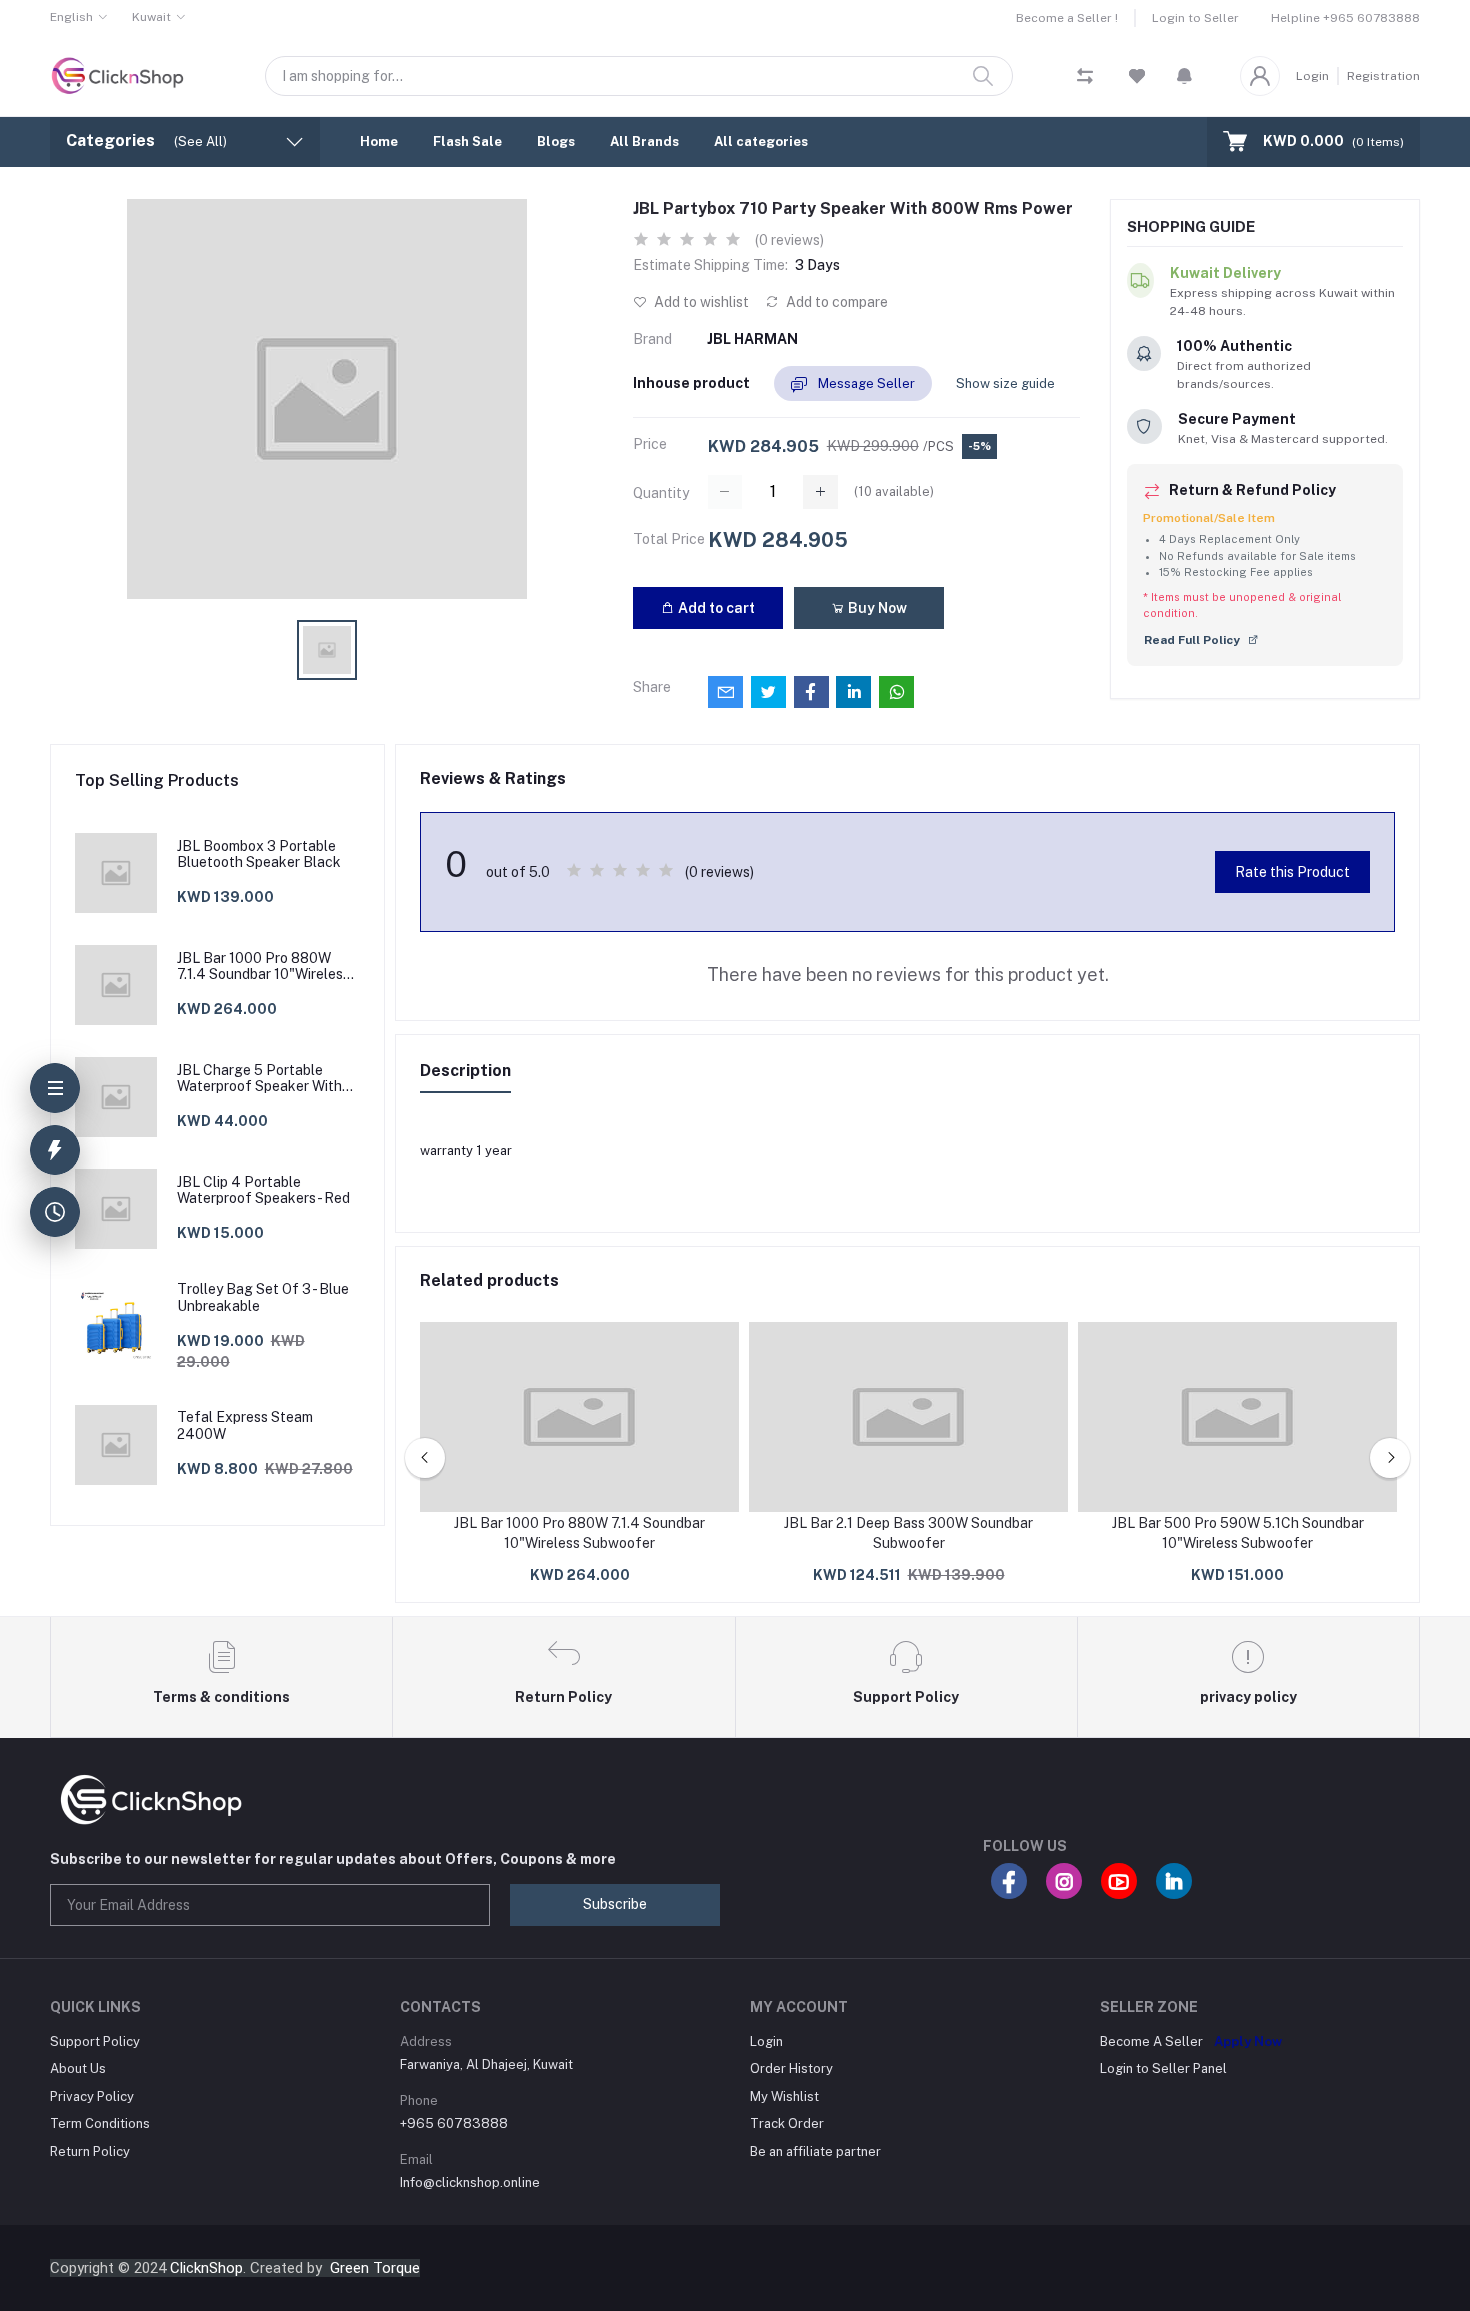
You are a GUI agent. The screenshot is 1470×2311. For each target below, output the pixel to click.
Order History (791, 2068)
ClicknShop (206, 2268)
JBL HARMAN (752, 339)
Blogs (556, 141)
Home (379, 141)
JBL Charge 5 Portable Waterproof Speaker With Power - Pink (259, 1079)
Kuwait (151, 17)
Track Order (787, 2123)
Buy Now (876, 608)
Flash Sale (467, 141)
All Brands (644, 141)
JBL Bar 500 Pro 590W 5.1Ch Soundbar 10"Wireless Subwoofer (1238, 1533)
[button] (1184, 76)
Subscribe (615, 1904)
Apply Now (1248, 2041)
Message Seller (865, 383)
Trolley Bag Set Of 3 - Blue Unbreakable (263, 1297)
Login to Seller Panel (1163, 2068)
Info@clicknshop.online (470, 2182)
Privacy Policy (92, 2096)
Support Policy (95, 2041)
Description (465, 1070)
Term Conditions (100, 2123)
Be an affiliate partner (815, 2151)
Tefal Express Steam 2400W (245, 1425)
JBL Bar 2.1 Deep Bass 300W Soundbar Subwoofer (908, 1533)
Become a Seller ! (1067, 18)
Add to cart (715, 608)
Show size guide (1005, 383)
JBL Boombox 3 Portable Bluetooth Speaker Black (259, 854)
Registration (1383, 76)
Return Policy (90, 2151)
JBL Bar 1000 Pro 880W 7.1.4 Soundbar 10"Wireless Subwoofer (263, 967)
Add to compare (835, 302)
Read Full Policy (1193, 640)
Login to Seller (1195, 18)
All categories (761, 141)
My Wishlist (784, 2096)
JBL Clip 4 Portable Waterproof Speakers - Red (263, 1190)
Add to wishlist (700, 302)
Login (1312, 76)
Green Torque (375, 2268)
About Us (78, 2068)
